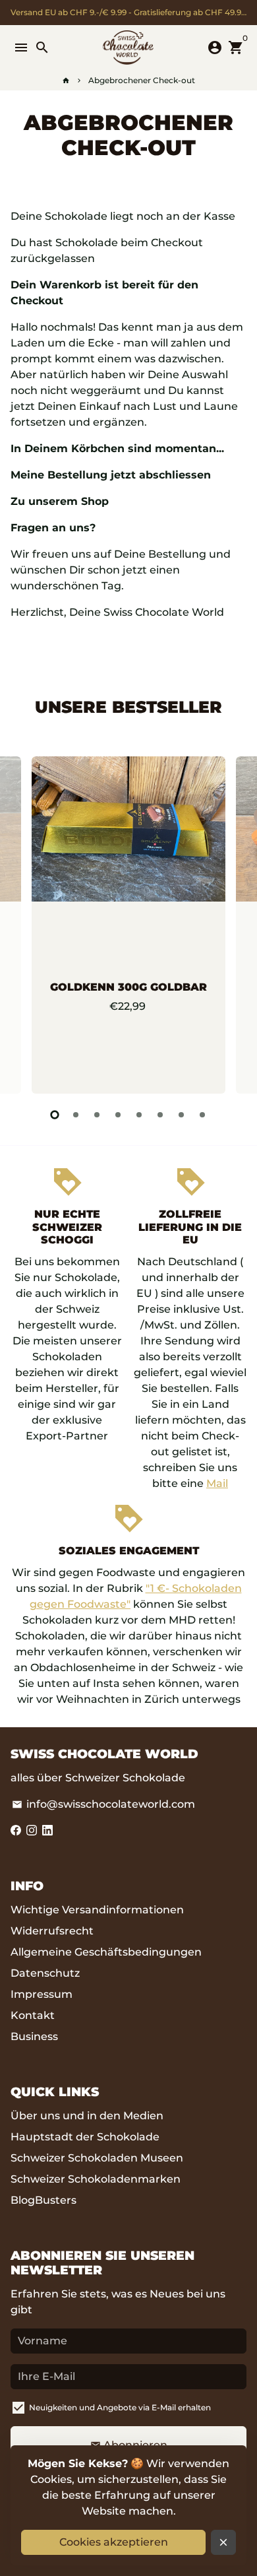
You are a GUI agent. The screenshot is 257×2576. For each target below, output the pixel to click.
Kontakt (33, 2015)
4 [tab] (118, 1115)
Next (234, 923)
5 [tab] (139, 1115)
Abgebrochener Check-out (142, 80)
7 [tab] (181, 1115)
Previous (23, 923)
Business (34, 2036)
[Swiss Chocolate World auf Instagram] (32, 1831)
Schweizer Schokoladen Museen (97, 2158)
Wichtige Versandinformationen (97, 1910)
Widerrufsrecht (52, 1931)
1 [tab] (55, 1115)
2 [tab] (76, 1115)
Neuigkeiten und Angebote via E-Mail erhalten (120, 2407)
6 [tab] (160, 1115)
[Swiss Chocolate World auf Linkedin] (47, 1831)
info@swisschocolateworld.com (103, 1804)
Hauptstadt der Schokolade (85, 2137)
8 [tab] (202, 1115)
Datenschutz (45, 1973)
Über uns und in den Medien (87, 2116)
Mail (217, 1483)
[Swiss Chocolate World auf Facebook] (16, 1831)
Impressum (42, 1994)
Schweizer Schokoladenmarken (96, 2179)
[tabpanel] (128, 925)
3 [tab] (97, 1115)
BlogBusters (43, 2200)
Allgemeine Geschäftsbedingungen (106, 1952)
